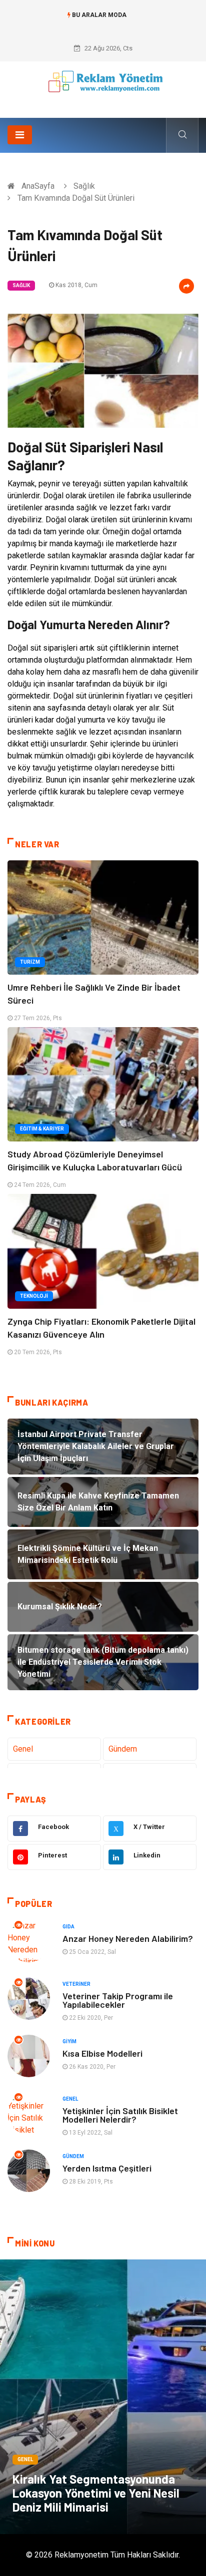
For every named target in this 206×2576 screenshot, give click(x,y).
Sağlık (84, 186)
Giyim (69, 2041)
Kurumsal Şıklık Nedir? (103, 25)
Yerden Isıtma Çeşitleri (107, 2168)
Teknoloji (34, 1296)
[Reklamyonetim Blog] (103, 86)
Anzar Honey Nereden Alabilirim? (128, 1938)
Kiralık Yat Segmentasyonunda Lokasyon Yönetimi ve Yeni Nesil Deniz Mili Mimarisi (96, 2493)
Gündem (123, 1749)
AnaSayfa (38, 186)
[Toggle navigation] (20, 135)
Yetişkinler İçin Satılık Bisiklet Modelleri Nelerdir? (120, 2115)
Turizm (30, 962)
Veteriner (76, 1984)
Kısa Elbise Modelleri (102, 2053)
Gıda (68, 1927)
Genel (23, 1749)
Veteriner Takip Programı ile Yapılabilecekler (118, 2000)
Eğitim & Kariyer (42, 1129)
